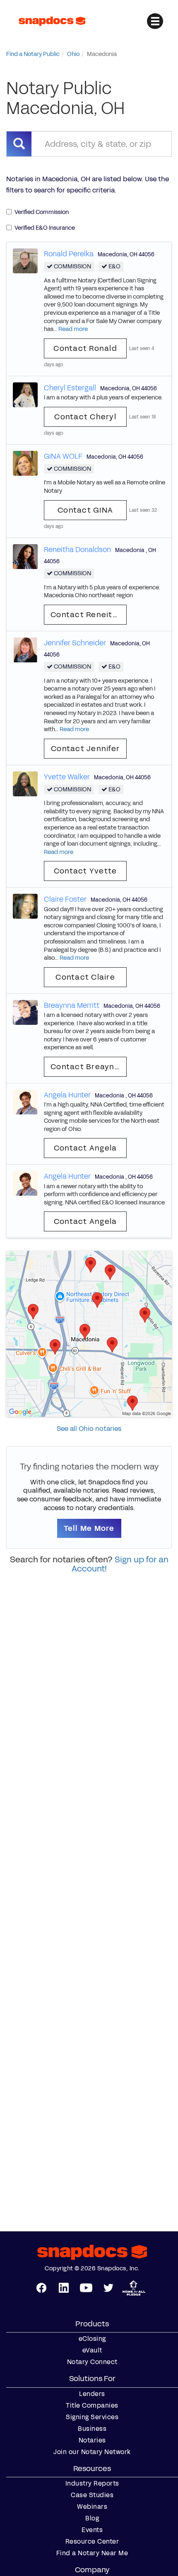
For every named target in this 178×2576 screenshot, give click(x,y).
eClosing (92, 2339)
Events (92, 2530)
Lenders (92, 2394)
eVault (92, 2350)
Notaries (92, 2440)
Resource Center (92, 2542)
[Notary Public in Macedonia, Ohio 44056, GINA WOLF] (25, 463)
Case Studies (92, 2495)
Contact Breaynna (88, 1067)
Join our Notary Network (92, 2452)
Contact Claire (85, 977)
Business (92, 2429)
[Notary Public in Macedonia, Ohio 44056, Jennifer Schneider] (25, 649)
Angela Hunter (67, 1095)
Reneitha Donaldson (77, 550)
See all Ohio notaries (89, 1429)
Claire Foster (65, 899)
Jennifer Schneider (75, 643)
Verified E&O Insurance (45, 228)
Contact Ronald (85, 348)
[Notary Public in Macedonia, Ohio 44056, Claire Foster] (25, 906)
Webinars (92, 2507)
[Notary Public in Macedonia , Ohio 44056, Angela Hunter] (25, 1101)
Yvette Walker (67, 777)
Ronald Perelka (69, 254)
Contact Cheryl (85, 417)
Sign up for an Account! (120, 1564)
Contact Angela (85, 1148)
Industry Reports (92, 2484)
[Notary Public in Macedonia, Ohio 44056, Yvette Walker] (25, 783)
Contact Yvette (85, 871)
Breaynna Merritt (72, 1005)
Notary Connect (92, 2362)
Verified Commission (42, 212)
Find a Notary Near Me (92, 2553)
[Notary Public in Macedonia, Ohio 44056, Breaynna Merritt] (25, 1012)
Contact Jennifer (85, 749)
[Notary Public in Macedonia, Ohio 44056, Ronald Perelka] (25, 260)
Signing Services (92, 2417)
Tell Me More (89, 1528)
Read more (73, 329)
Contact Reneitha (87, 615)
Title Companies (92, 2406)
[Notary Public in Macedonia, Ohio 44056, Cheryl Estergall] (25, 394)
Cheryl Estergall (70, 388)
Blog (92, 2518)
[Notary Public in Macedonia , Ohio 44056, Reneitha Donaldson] (25, 556)
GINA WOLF (63, 456)
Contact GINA (85, 510)
